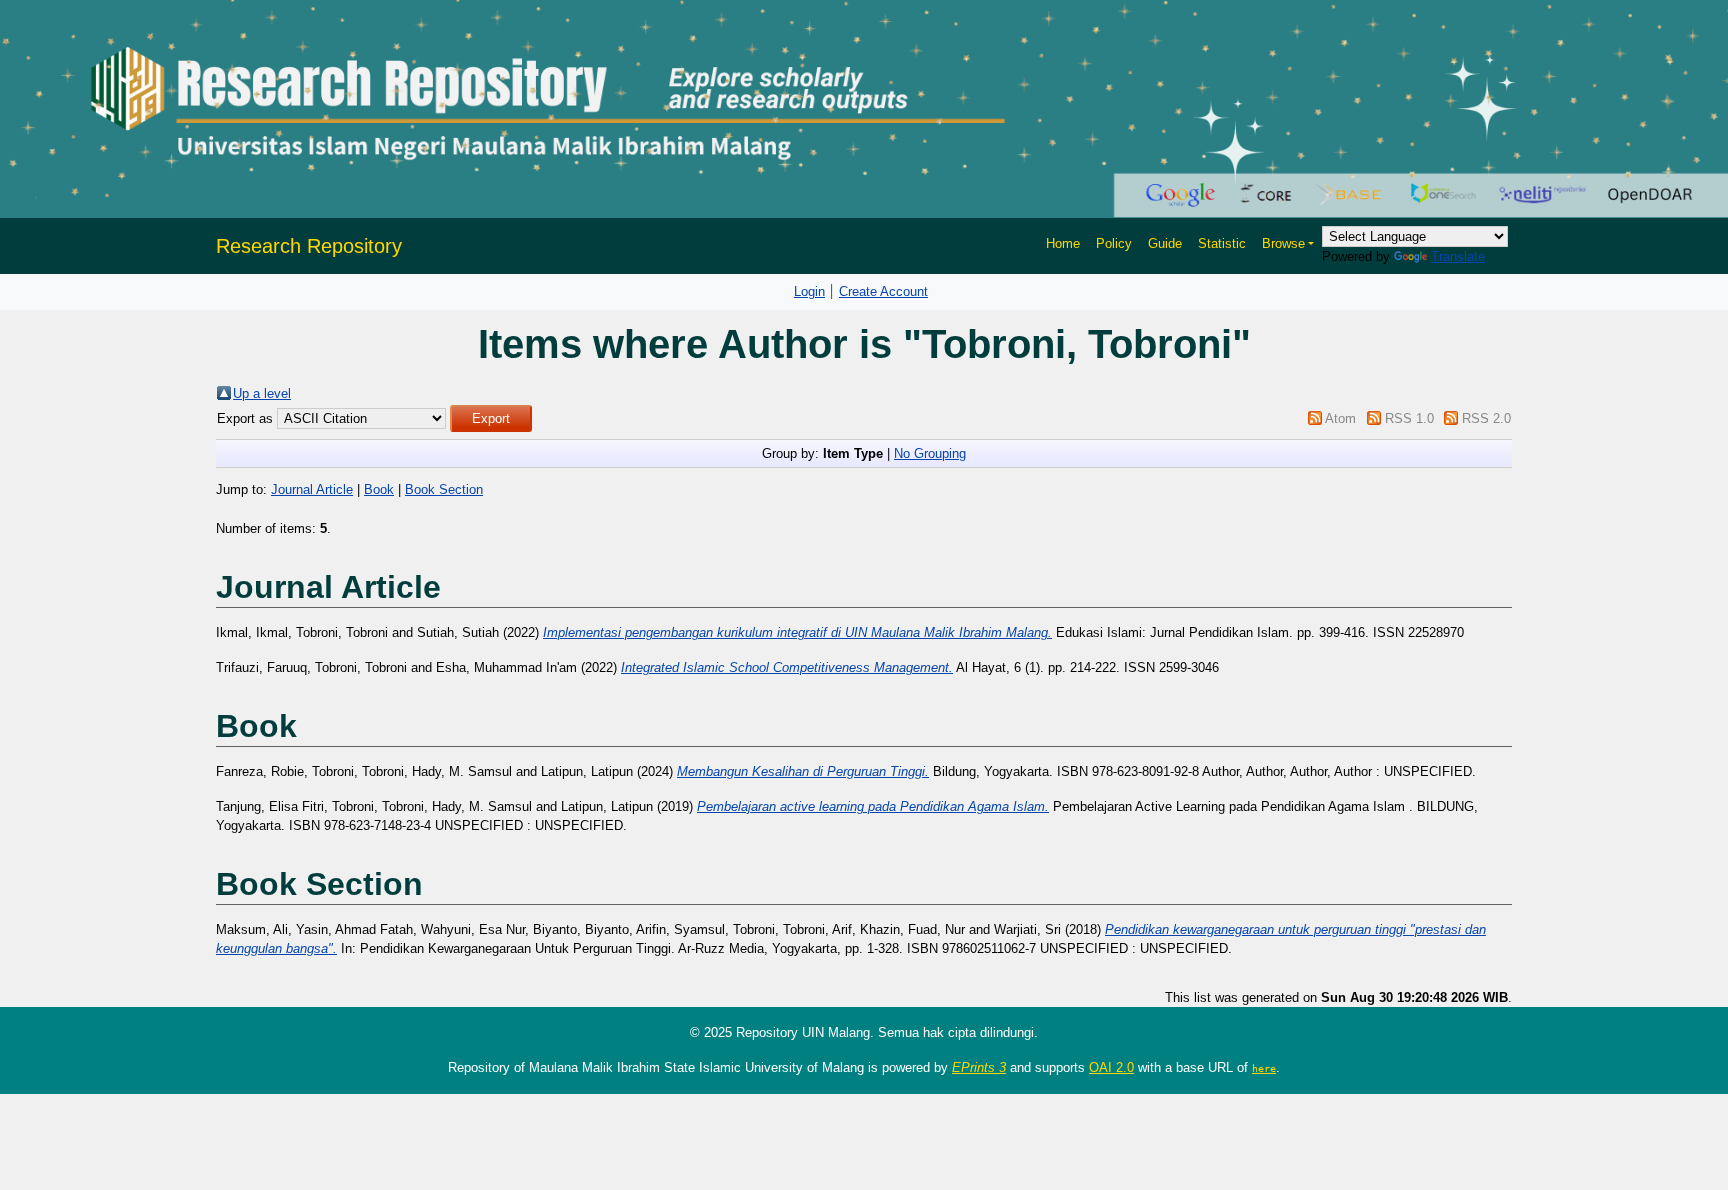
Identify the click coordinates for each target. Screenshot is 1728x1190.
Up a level (262, 393)
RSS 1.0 (1409, 418)
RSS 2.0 (1486, 418)
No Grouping (930, 453)
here (1264, 1068)
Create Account (883, 291)
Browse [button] (1283, 243)
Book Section (444, 489)
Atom (1340, 418)
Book (379, 489)
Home (1063, 243)
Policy (1114, 243)
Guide (1165, 243)
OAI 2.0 (1111, 1067)
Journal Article (312, 489)
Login (809, 291)
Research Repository (309, 246)
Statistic (1222, 243)
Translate (1458, 256)
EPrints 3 (979, 1067)
